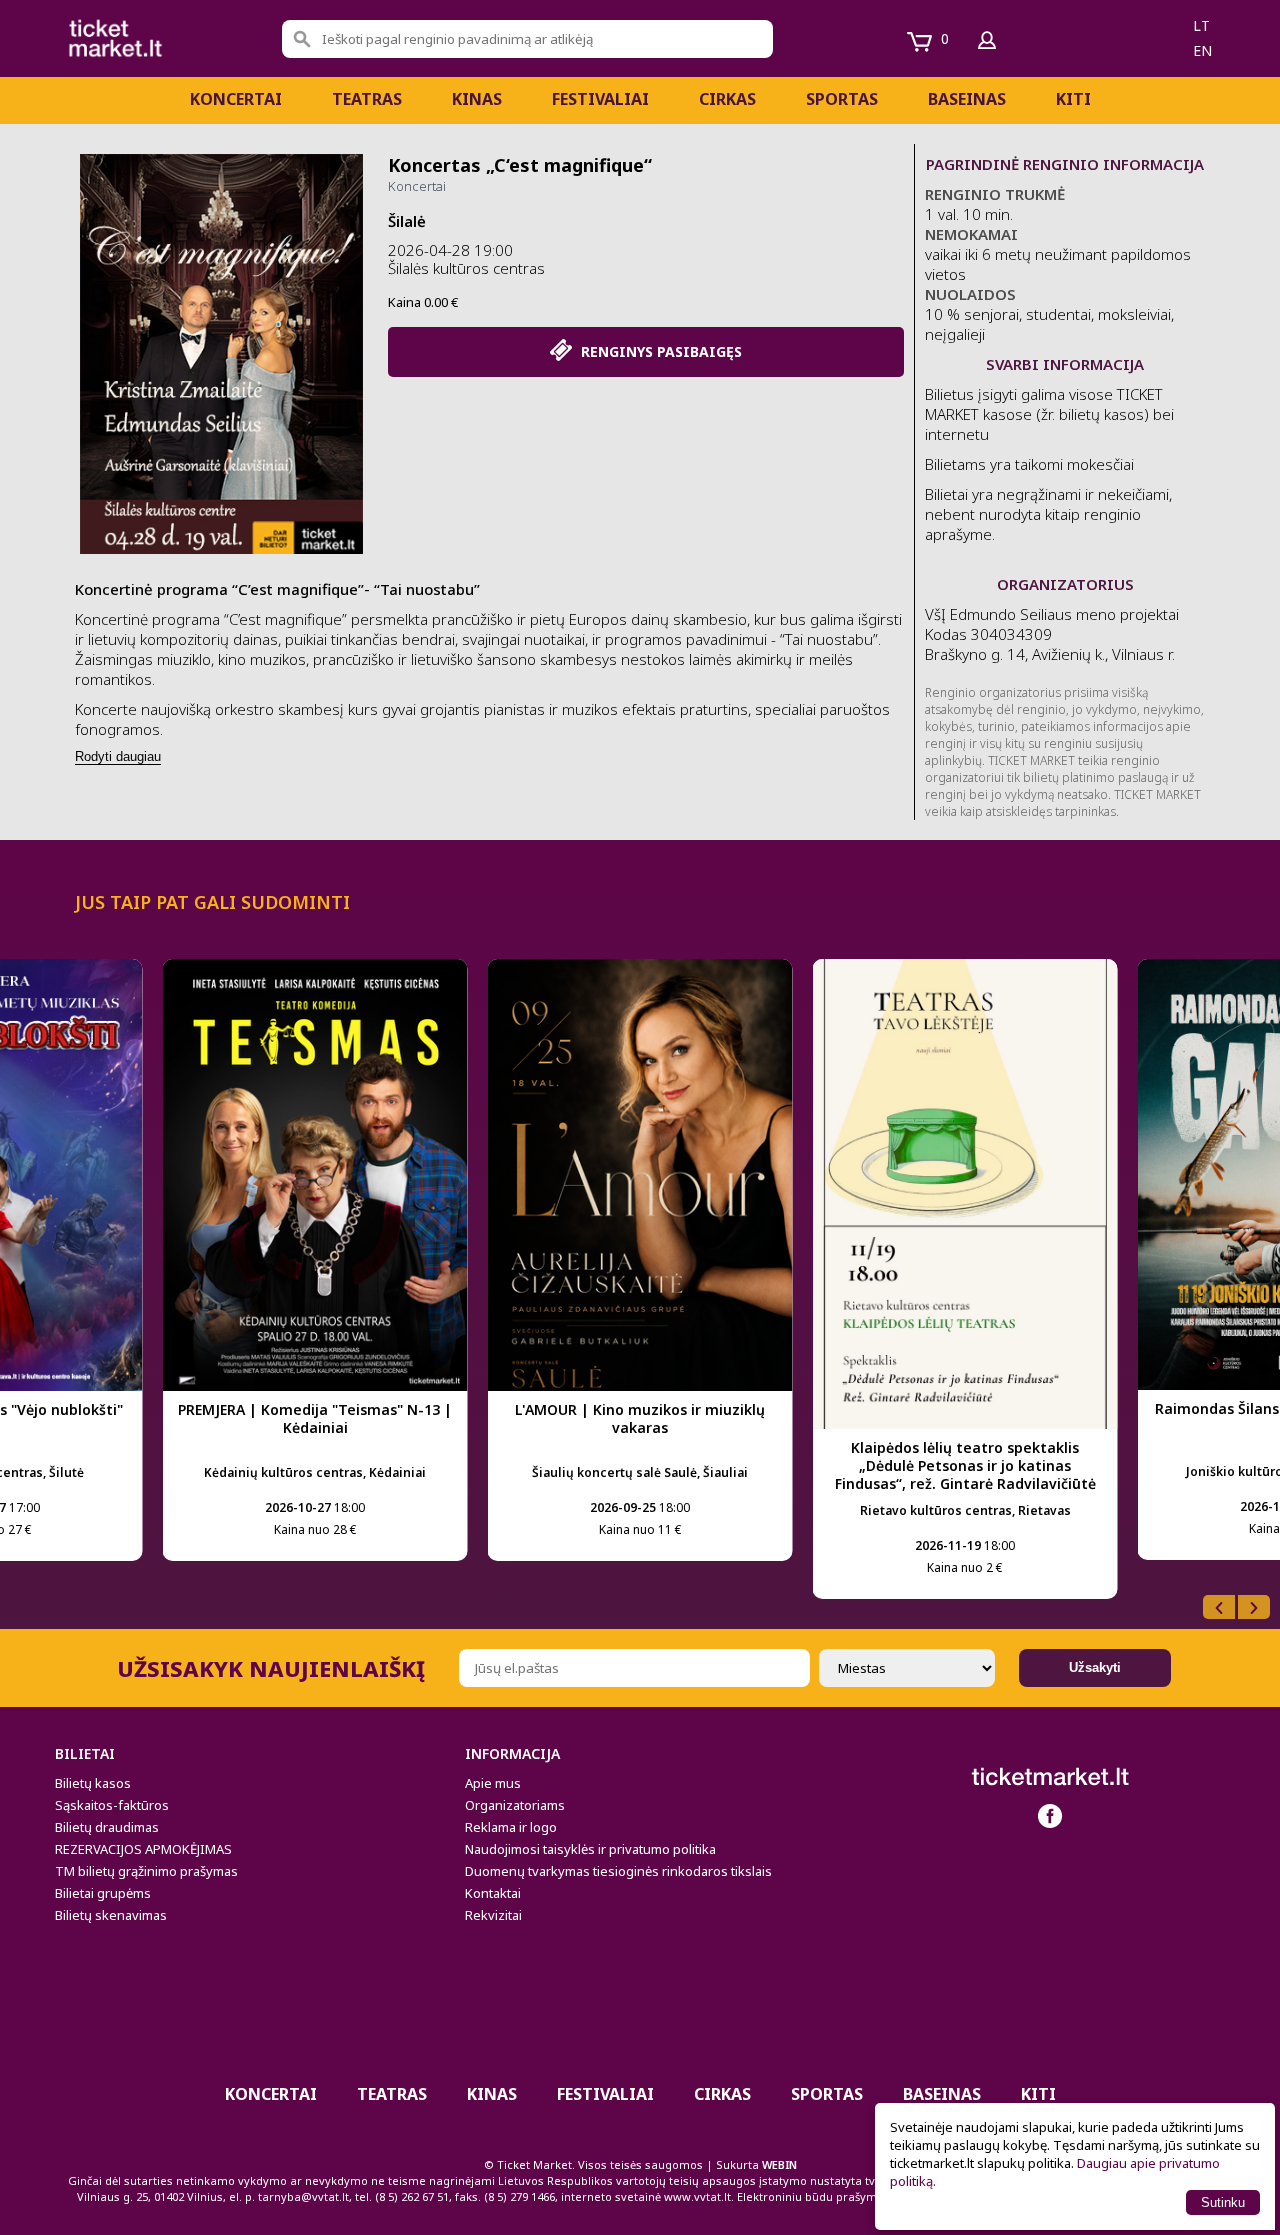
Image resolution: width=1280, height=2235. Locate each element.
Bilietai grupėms (103, 1893)
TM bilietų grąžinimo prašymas (146, 1871)
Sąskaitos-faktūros (112, 1805)
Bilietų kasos (93, 1783)
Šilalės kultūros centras (466, 268)
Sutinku (1223, 2202)
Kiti (1073, 99)
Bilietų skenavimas (111, 1915)
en (1202, 50)
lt (1201, 25)
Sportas (842, 99)
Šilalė (407, 221)
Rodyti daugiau (118, 756)
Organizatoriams (515, 1805)
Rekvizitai (493, 1915)
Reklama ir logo (511, 1827)
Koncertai (236, 99)
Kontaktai (493, 1893)
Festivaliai (600, 99)
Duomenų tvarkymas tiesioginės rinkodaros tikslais (618, 1871)
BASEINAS (967, 99)
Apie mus (493, 1783)
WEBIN (779, 2164)
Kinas (477, 99)
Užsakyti (1095, 1667)
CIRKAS (727, 99)
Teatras (367, 99)
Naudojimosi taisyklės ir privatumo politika (590, 1849)
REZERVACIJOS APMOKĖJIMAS (143, 1849)
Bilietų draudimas (107, 1827)
